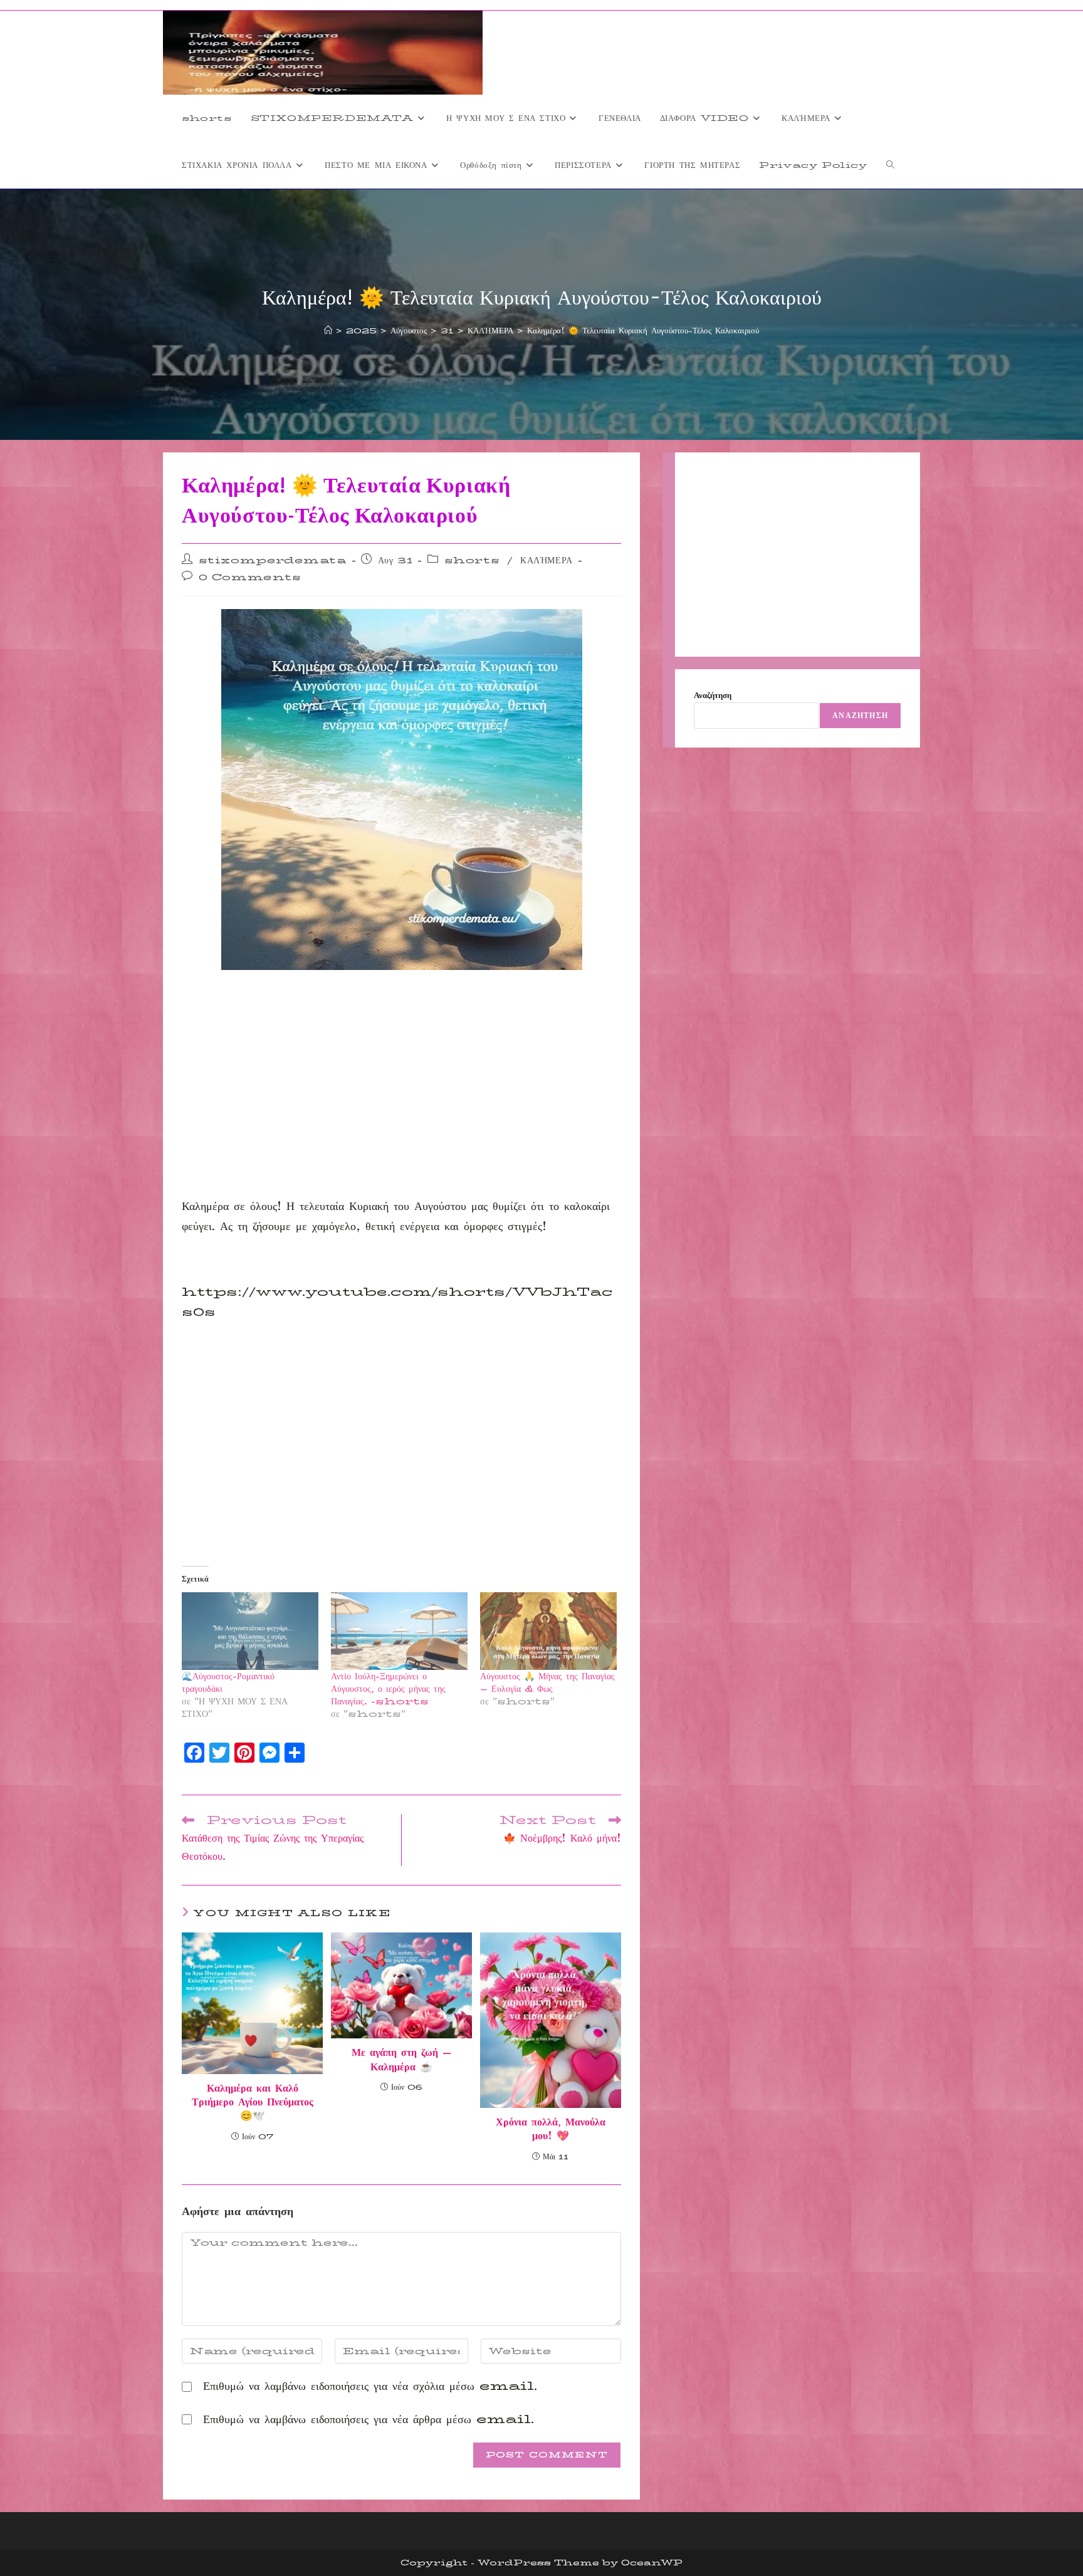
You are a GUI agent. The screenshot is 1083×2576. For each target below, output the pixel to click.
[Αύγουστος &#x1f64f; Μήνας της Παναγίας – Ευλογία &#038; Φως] (548, 1631)
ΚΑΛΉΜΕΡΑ (547, 560)
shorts (472, 560)
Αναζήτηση (713, 695)
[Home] (328, 330)
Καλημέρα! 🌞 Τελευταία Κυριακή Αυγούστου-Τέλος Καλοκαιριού (643, 330)
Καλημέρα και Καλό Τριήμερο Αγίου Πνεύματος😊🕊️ (253, 2103)
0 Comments (250, 577)
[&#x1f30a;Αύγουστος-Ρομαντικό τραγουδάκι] (250, 1631)
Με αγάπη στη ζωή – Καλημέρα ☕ (401, 2060)
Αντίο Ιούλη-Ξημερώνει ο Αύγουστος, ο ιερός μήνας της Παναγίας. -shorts (388, 1689)
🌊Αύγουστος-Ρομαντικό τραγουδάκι (228, 1682)
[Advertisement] (401, 1103)
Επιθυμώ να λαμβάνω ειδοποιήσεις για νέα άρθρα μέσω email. (369, 2419)
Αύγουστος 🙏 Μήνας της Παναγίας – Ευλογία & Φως (547, 1682)
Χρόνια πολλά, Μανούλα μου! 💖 (551, 2130)
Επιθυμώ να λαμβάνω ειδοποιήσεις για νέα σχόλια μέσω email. (370, 2386)
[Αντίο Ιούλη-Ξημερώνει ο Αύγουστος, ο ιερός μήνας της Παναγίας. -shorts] (399, 1631)
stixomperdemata (273, 560)
